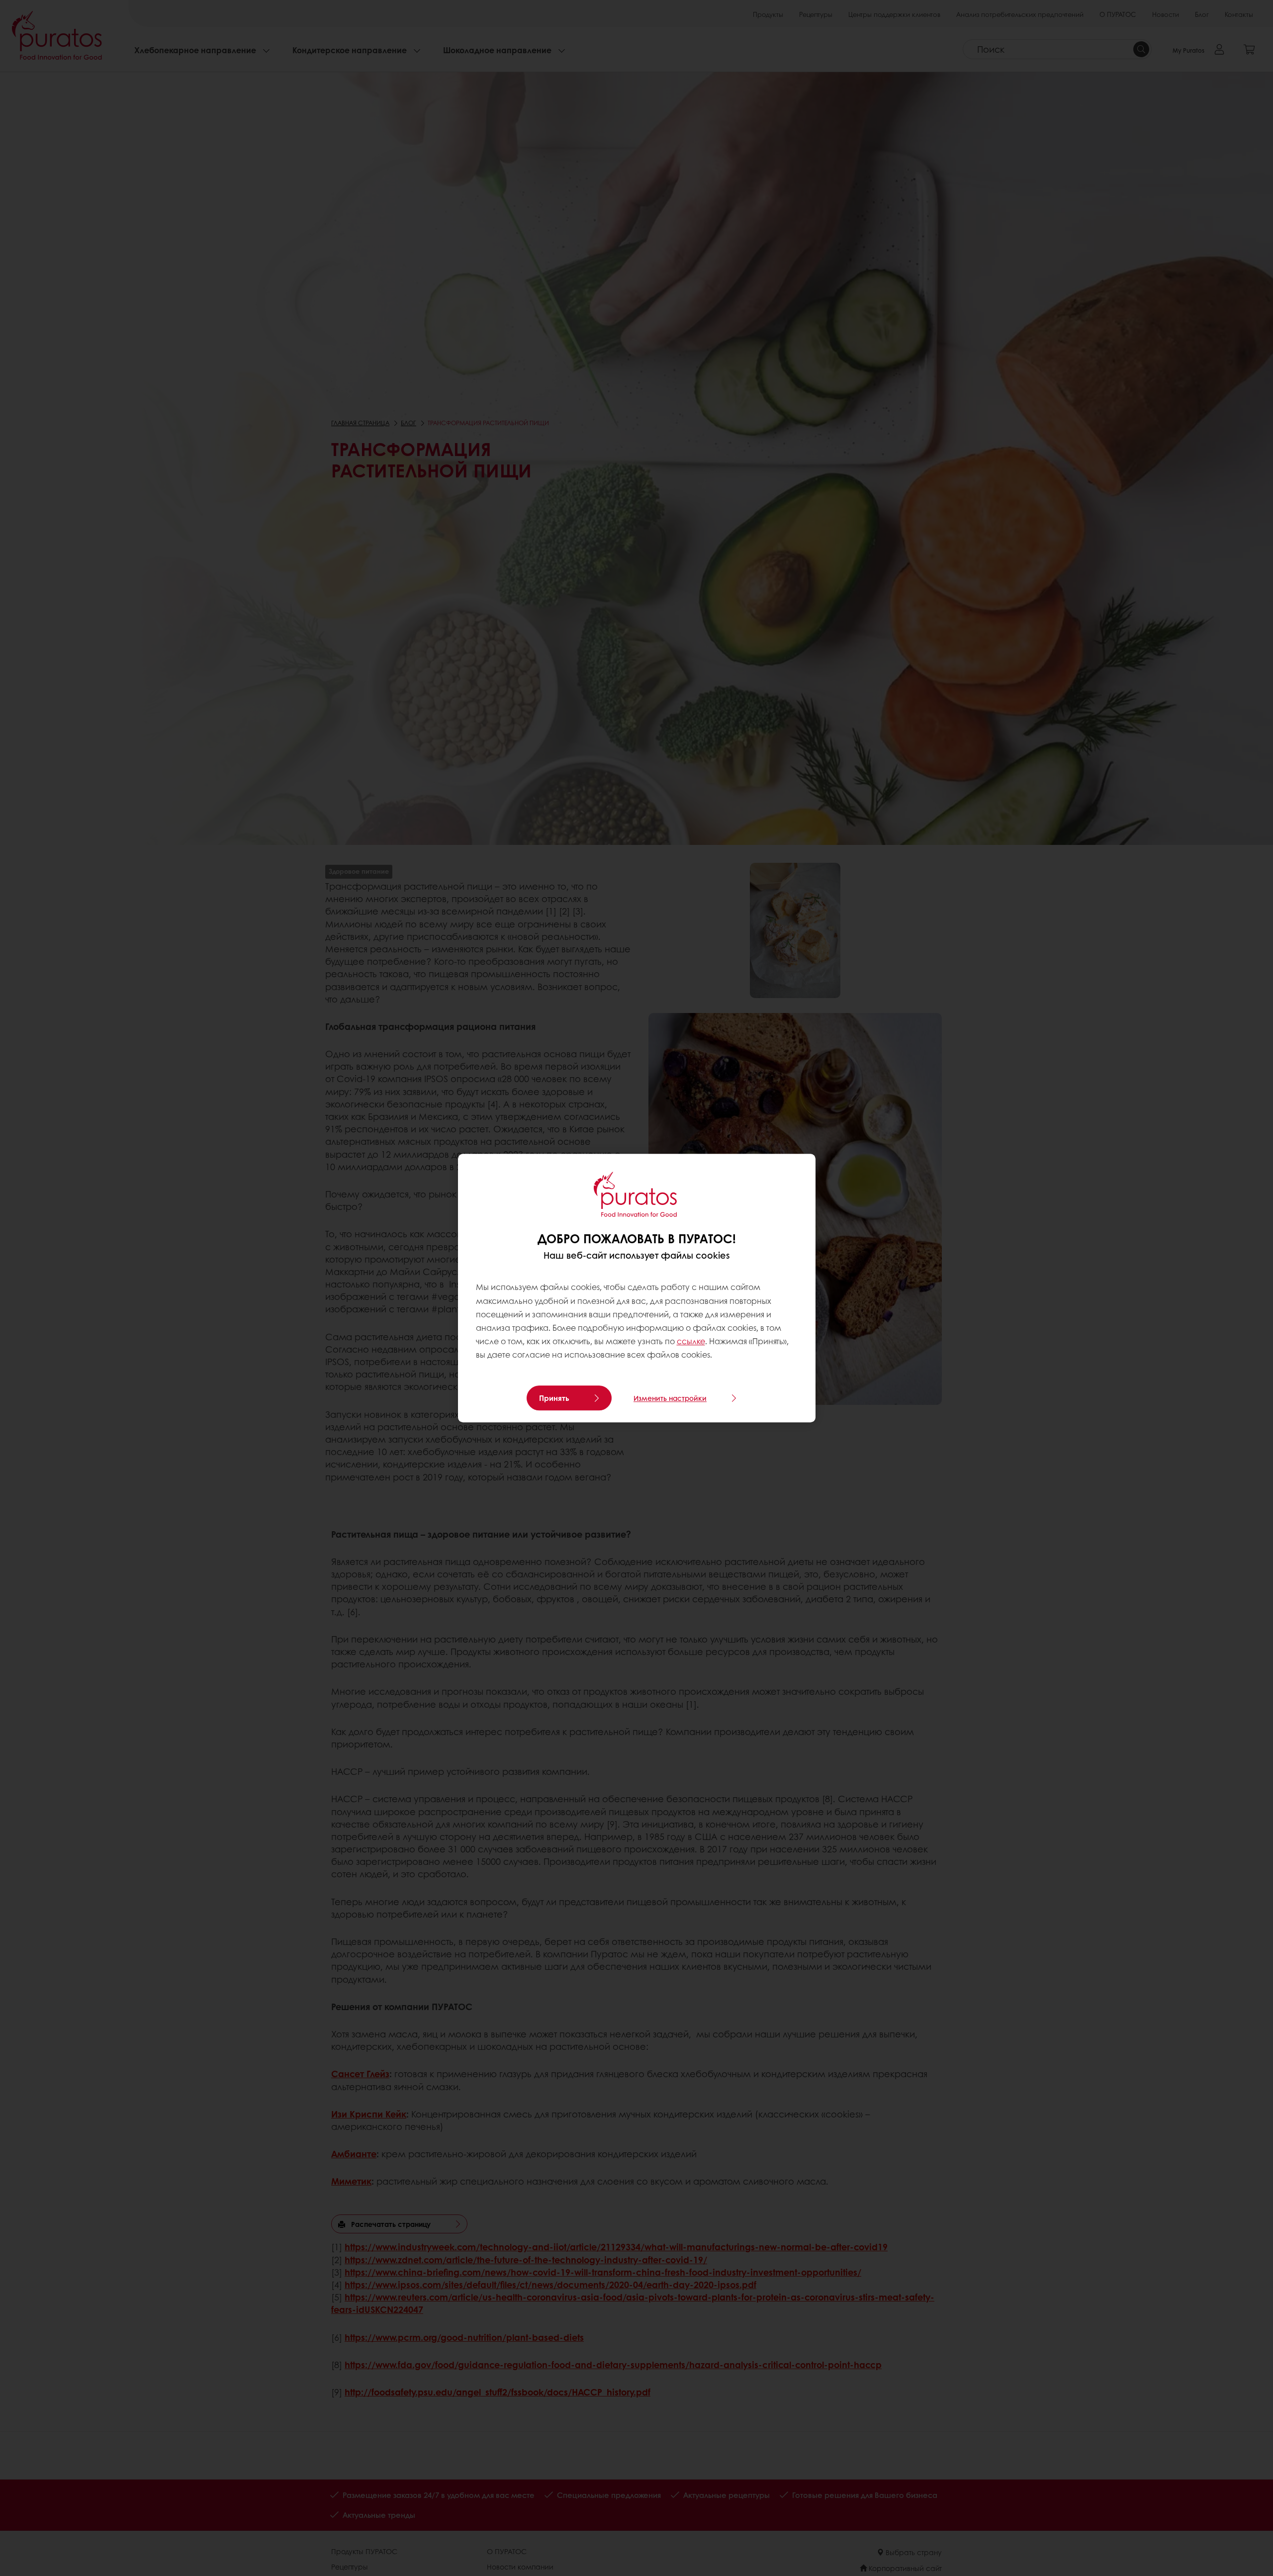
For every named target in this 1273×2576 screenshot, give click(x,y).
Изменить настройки (670, 1398)
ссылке (691, 1341)
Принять (554, 1398)
